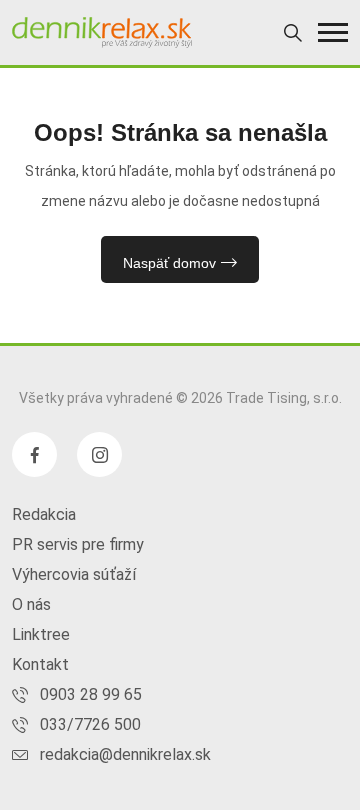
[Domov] (102, 32)
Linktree (41, 634)
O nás (31, 604)
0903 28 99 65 (91, 694)
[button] (333, 32)
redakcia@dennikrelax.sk (125, 754)
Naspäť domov (169, 263)
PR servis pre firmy (78, 544)
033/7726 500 (90, 724)
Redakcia (44, 514)
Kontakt (40, 664)
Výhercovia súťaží (74, 574)
